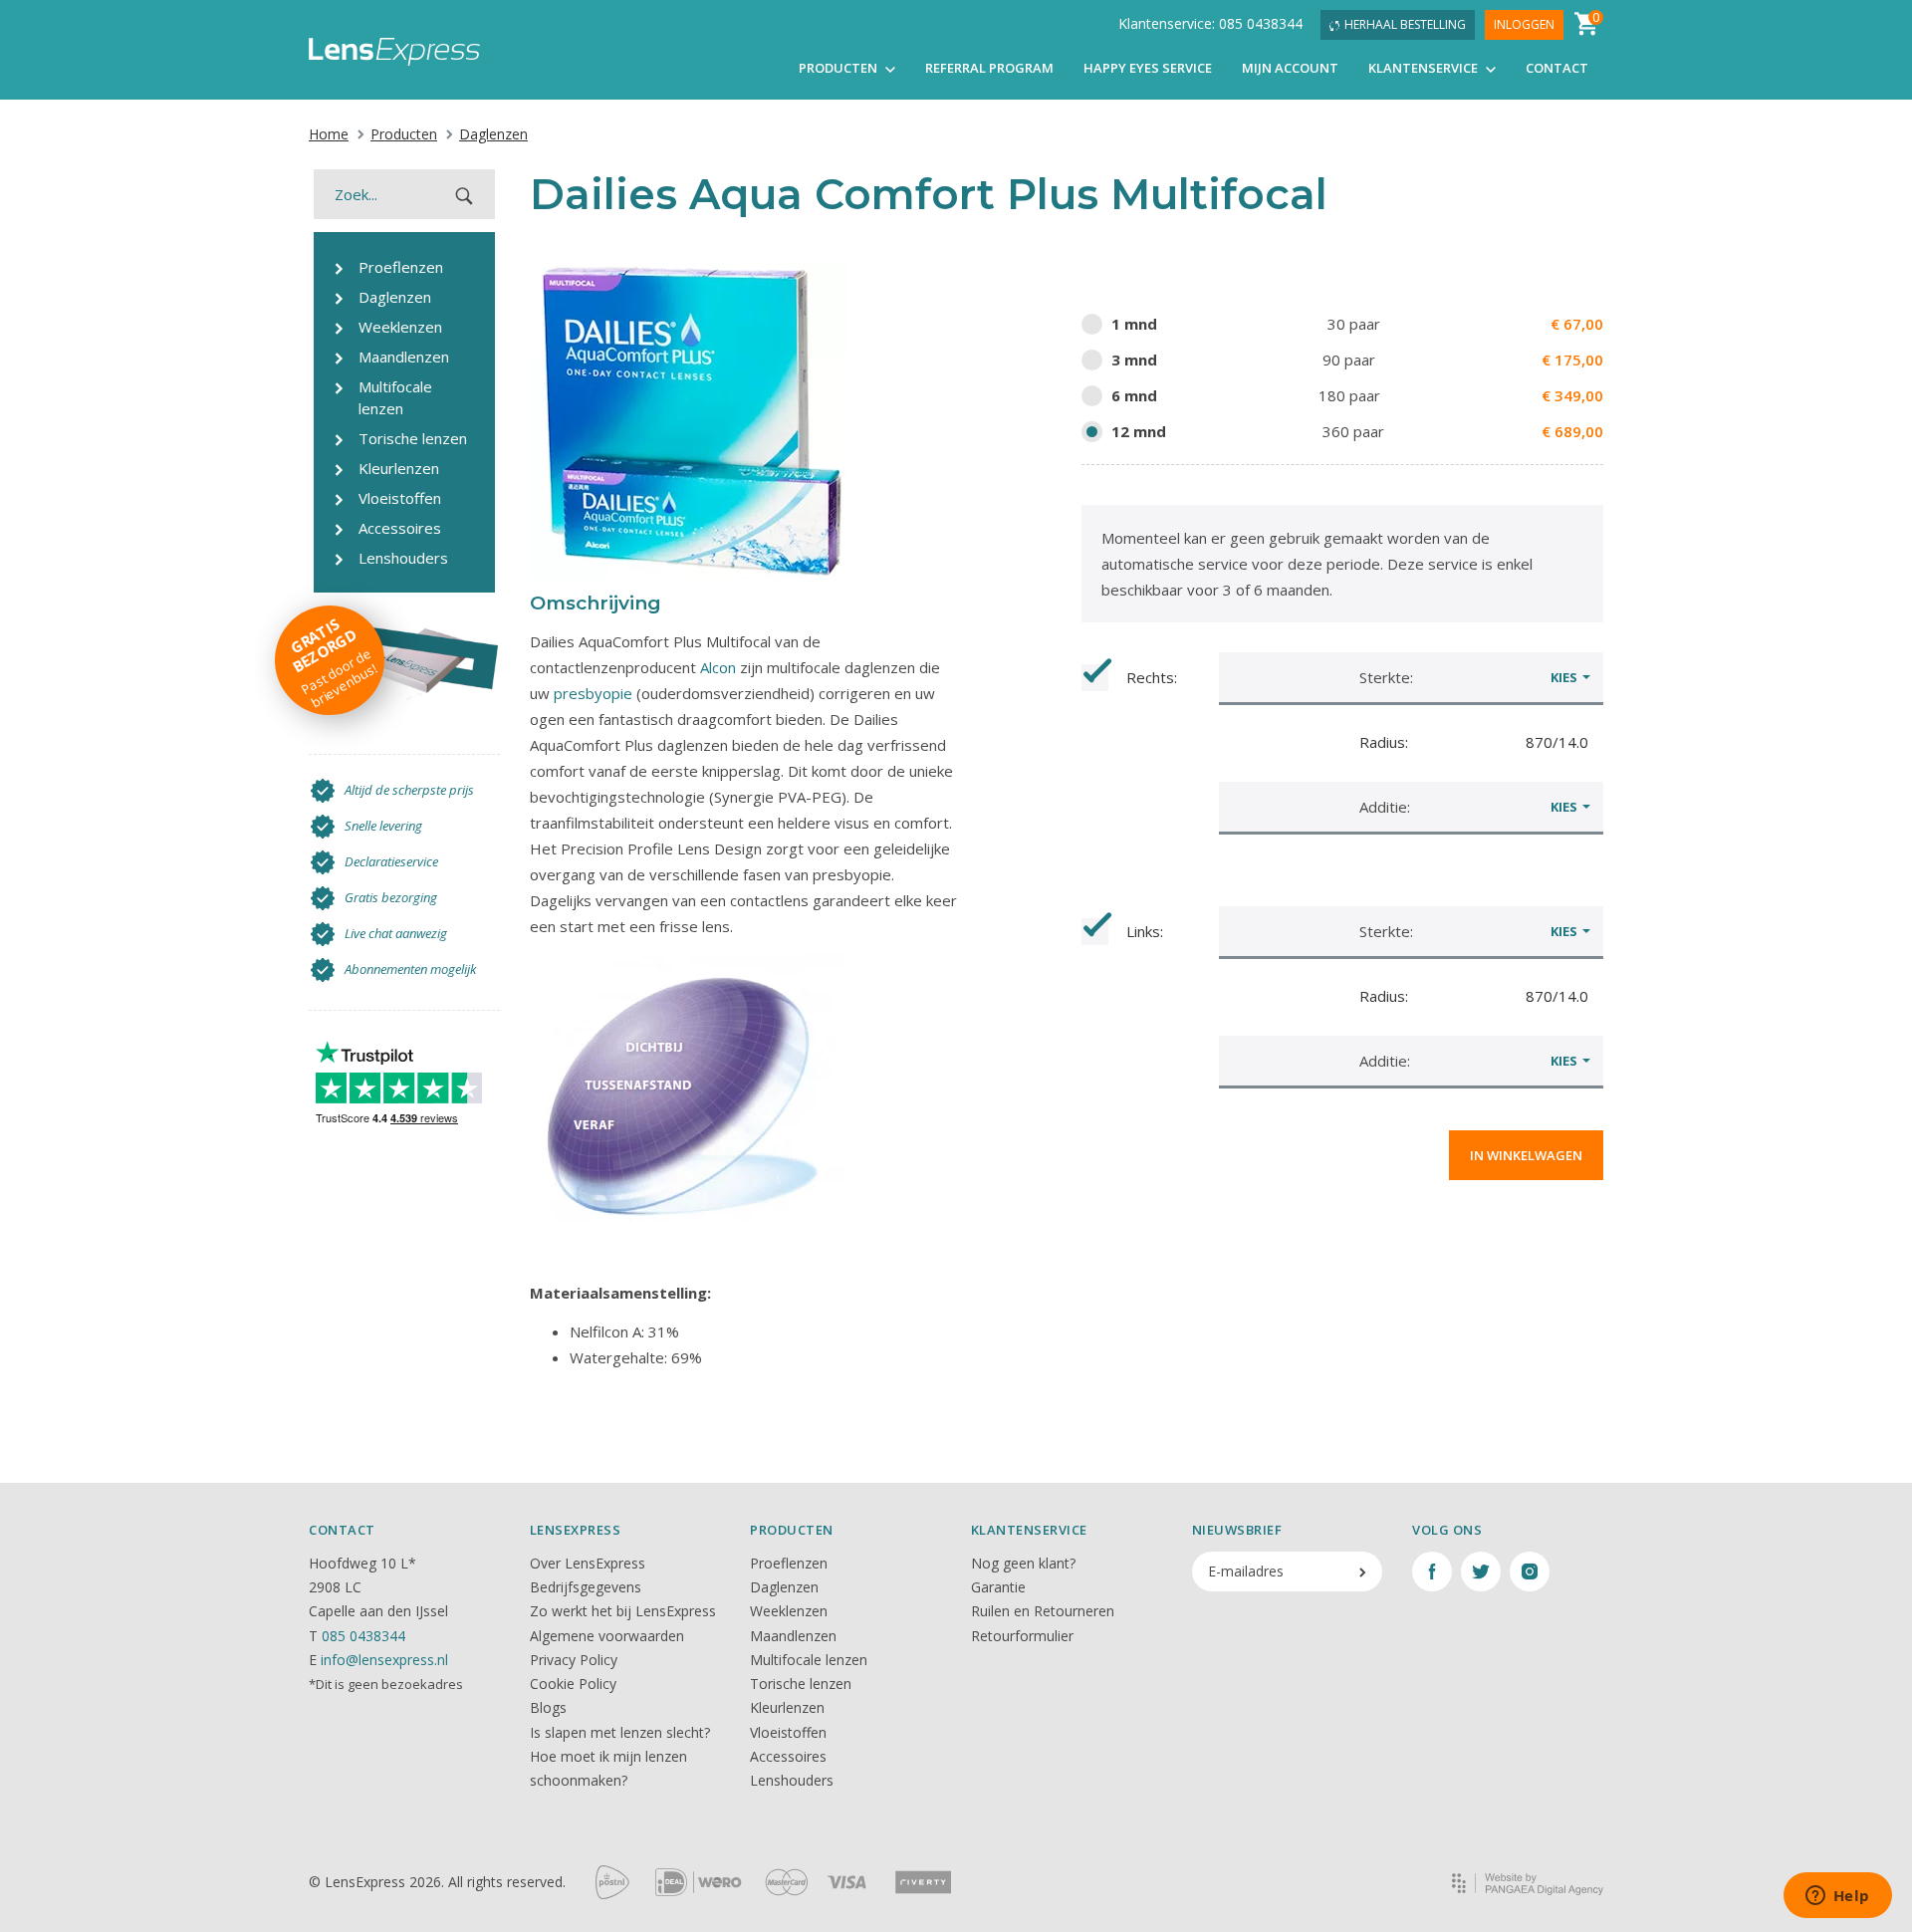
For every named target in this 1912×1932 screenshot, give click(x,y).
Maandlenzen (793, 1636)
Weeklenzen (789, 1611)
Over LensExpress (588, 1563)
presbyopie (593, 693)
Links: (1145, 931)
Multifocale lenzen (809, 1660)
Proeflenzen (789, 1563)
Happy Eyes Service (1148, 68)
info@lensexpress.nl (384, 1660)
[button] (1411, 677)
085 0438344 (363, 1636)
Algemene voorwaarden (607, 1636)
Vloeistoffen (788, 1732)
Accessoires (788, 1756)
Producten (839, 68)
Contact (1557, 68)
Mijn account (1290, 68)
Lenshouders (792, 1780)
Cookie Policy (573, 1684)
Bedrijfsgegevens (586, 1587)
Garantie (998, 1587)
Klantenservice (1425, 68)
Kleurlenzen (787, 1707)
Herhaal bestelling (1405, 24)
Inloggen (1524, 24)
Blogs (548, 1707)
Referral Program (989, 68)
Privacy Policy (574, 1660)
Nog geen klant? (1023, 1563)
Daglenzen (493, 134)
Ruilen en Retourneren (1043, 1611)
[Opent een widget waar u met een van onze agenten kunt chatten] (1837, 1897)
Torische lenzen (801, 1684)
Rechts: (1152, 677)
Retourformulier (1022, 1636)
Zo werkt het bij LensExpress (623, 1611)
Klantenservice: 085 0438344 (1210, 23)
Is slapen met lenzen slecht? (620, 1732)
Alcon (718, 667)
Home (329, 134)
